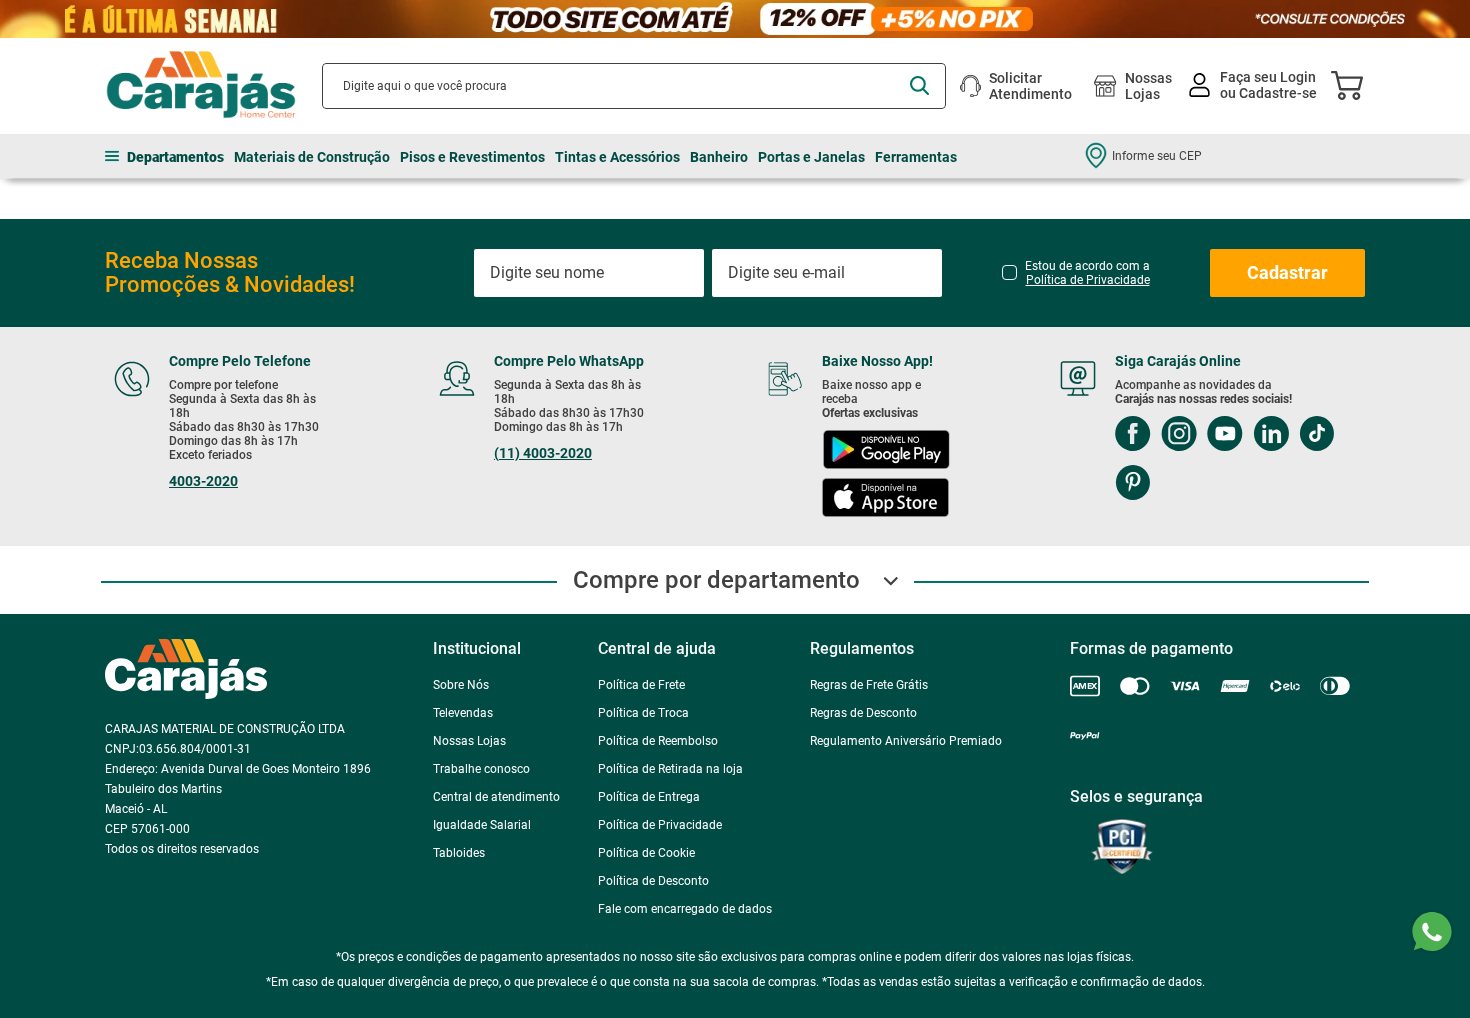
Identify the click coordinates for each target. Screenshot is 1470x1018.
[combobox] (634, 86)
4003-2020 (203, 481)
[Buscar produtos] (919, 85)
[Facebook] (1133, 435)
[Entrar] (1254, 85)
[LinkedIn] (1271, 435)
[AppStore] (885, 499)
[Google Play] (886, 451)
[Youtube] (1225, 435)
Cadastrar (1287, 272)
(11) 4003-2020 (543, 453)
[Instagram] (1179, 435)
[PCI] (1101, 866)
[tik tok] (1316, 435)
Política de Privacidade (1088, 280)
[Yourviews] (1189, 866)
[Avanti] (1235, 1009)
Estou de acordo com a (1087, 273)
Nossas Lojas (1148, 86)
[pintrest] (1132, 484)
